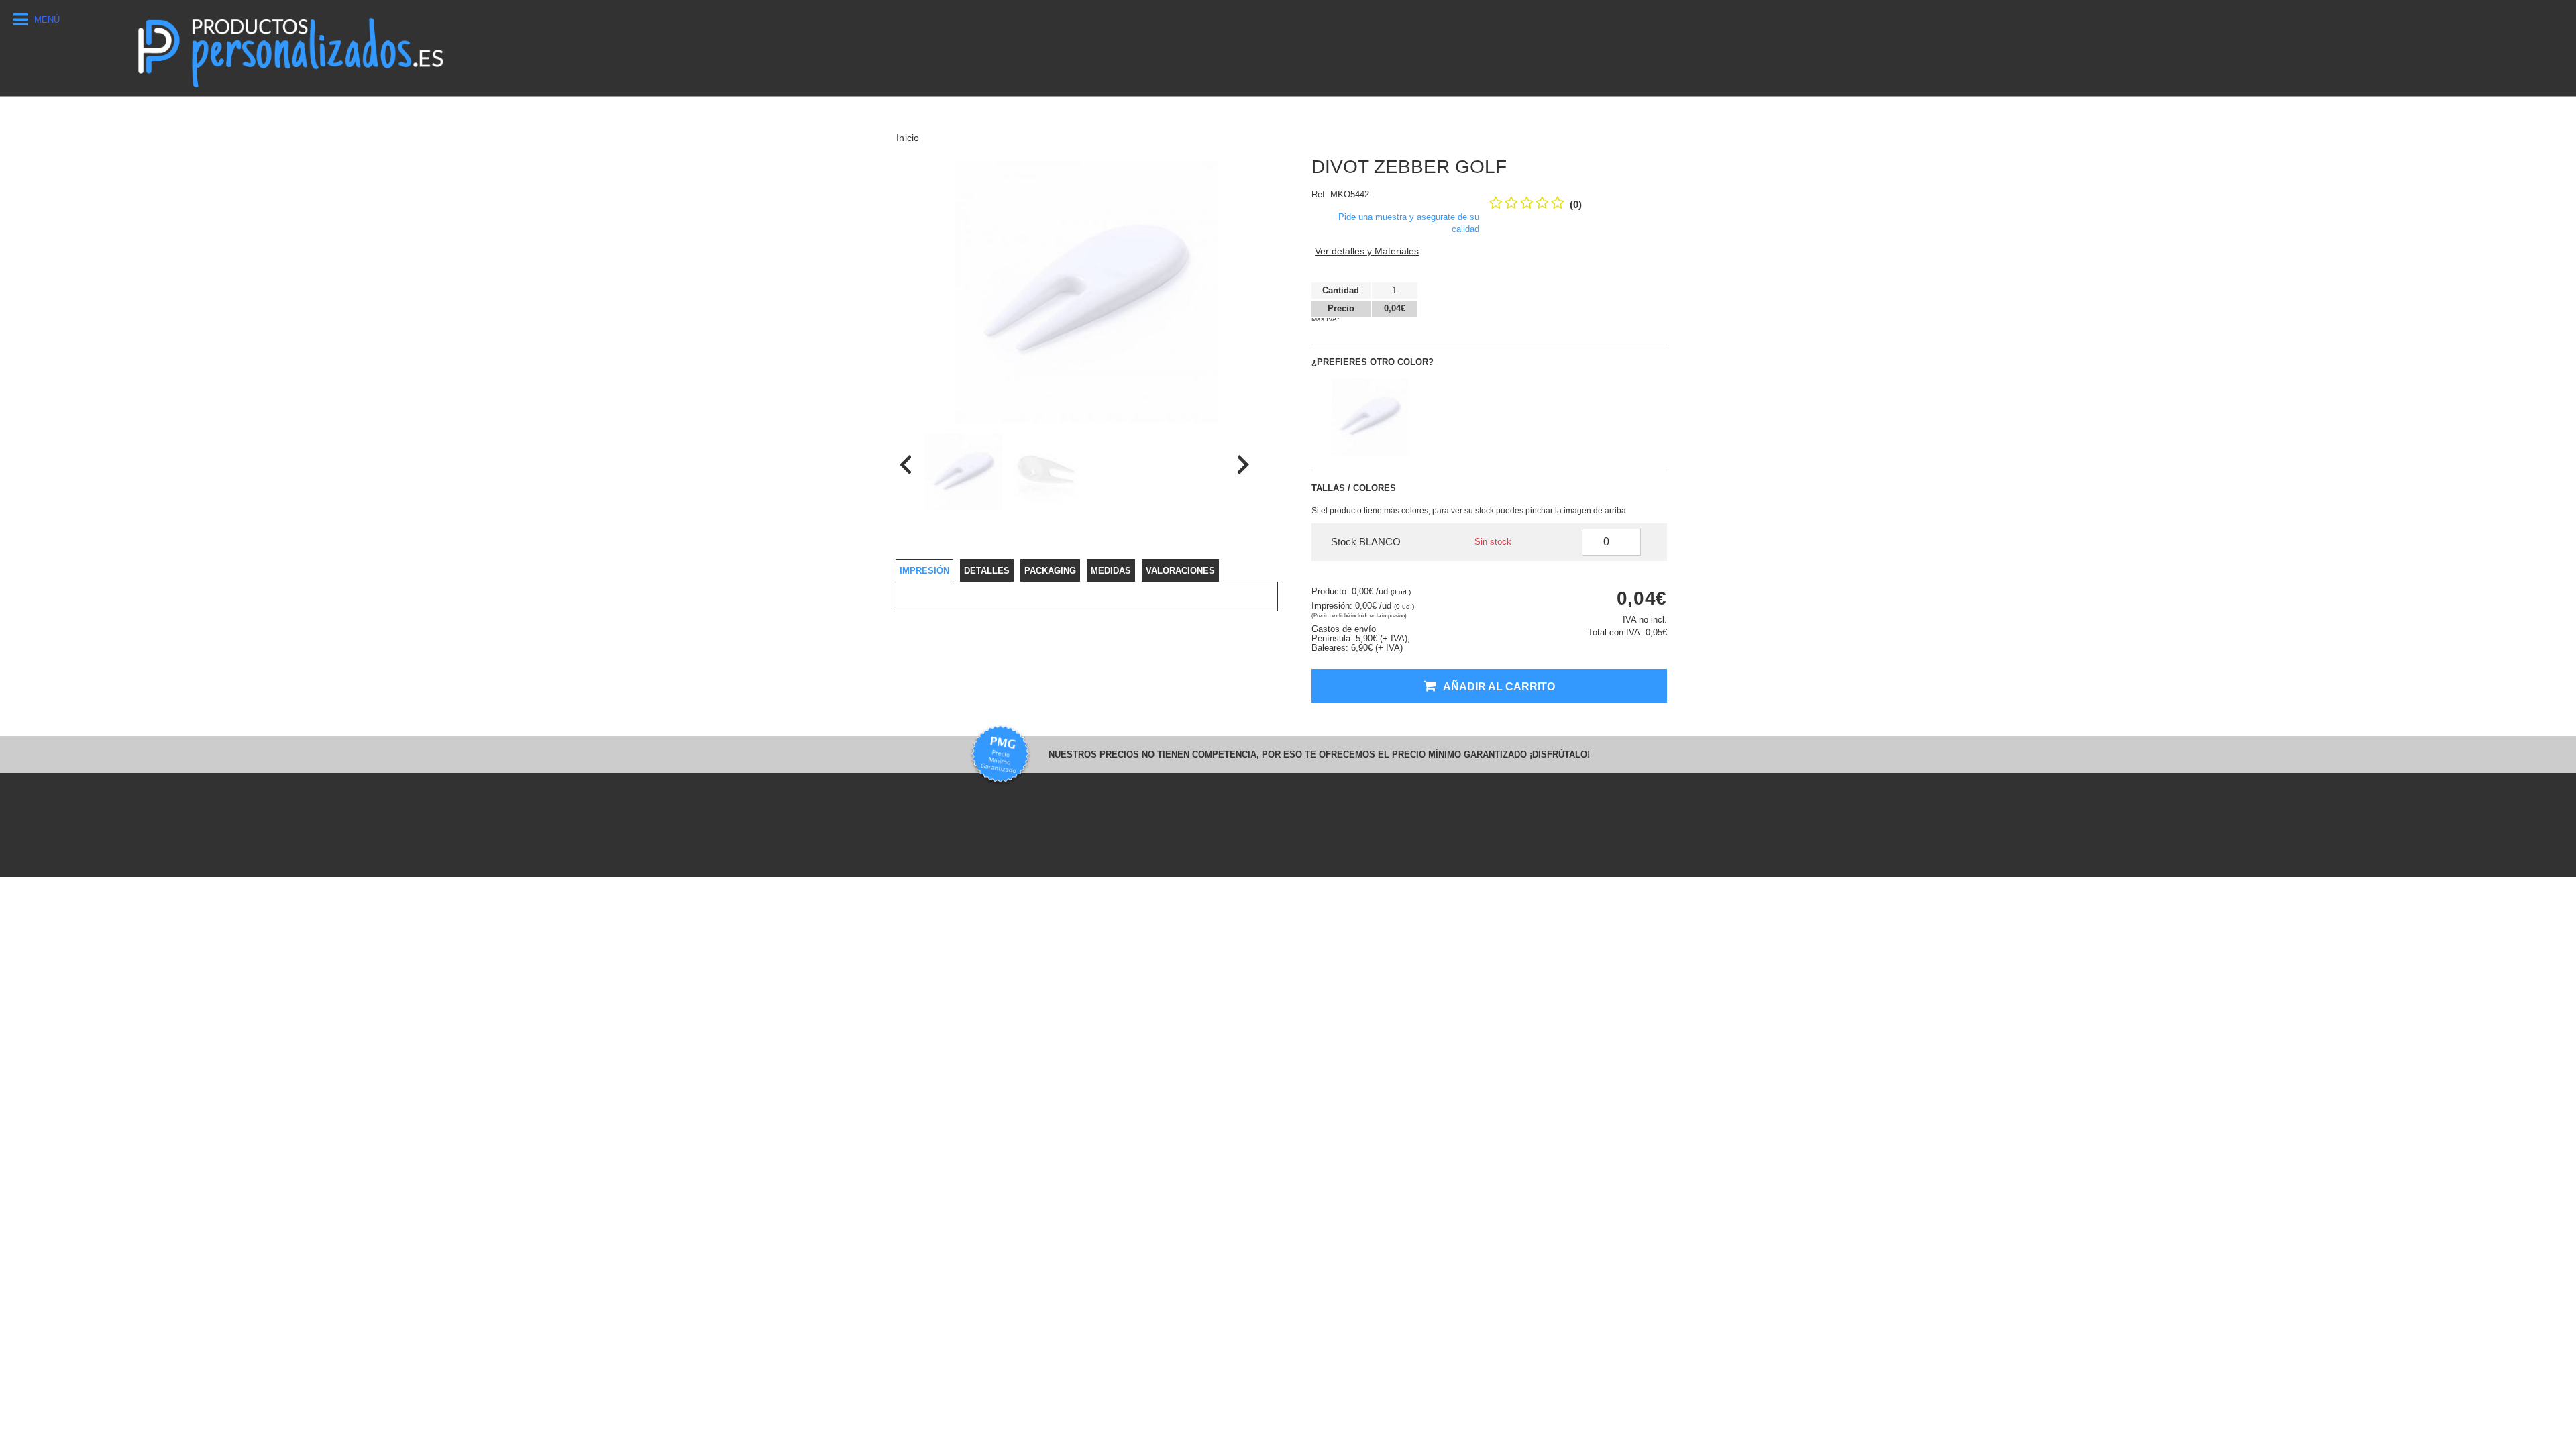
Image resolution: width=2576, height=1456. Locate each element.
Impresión (924, 571)
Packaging (1050, 571)
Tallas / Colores (1354, 488)
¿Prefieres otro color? (1373, 362)
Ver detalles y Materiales (1367, 251)
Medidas (1111, 571)
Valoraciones (1180, 571)
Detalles (987, 571)
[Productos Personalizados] (289, 48)
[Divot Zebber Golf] (964, 472)
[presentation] (905, 465)
